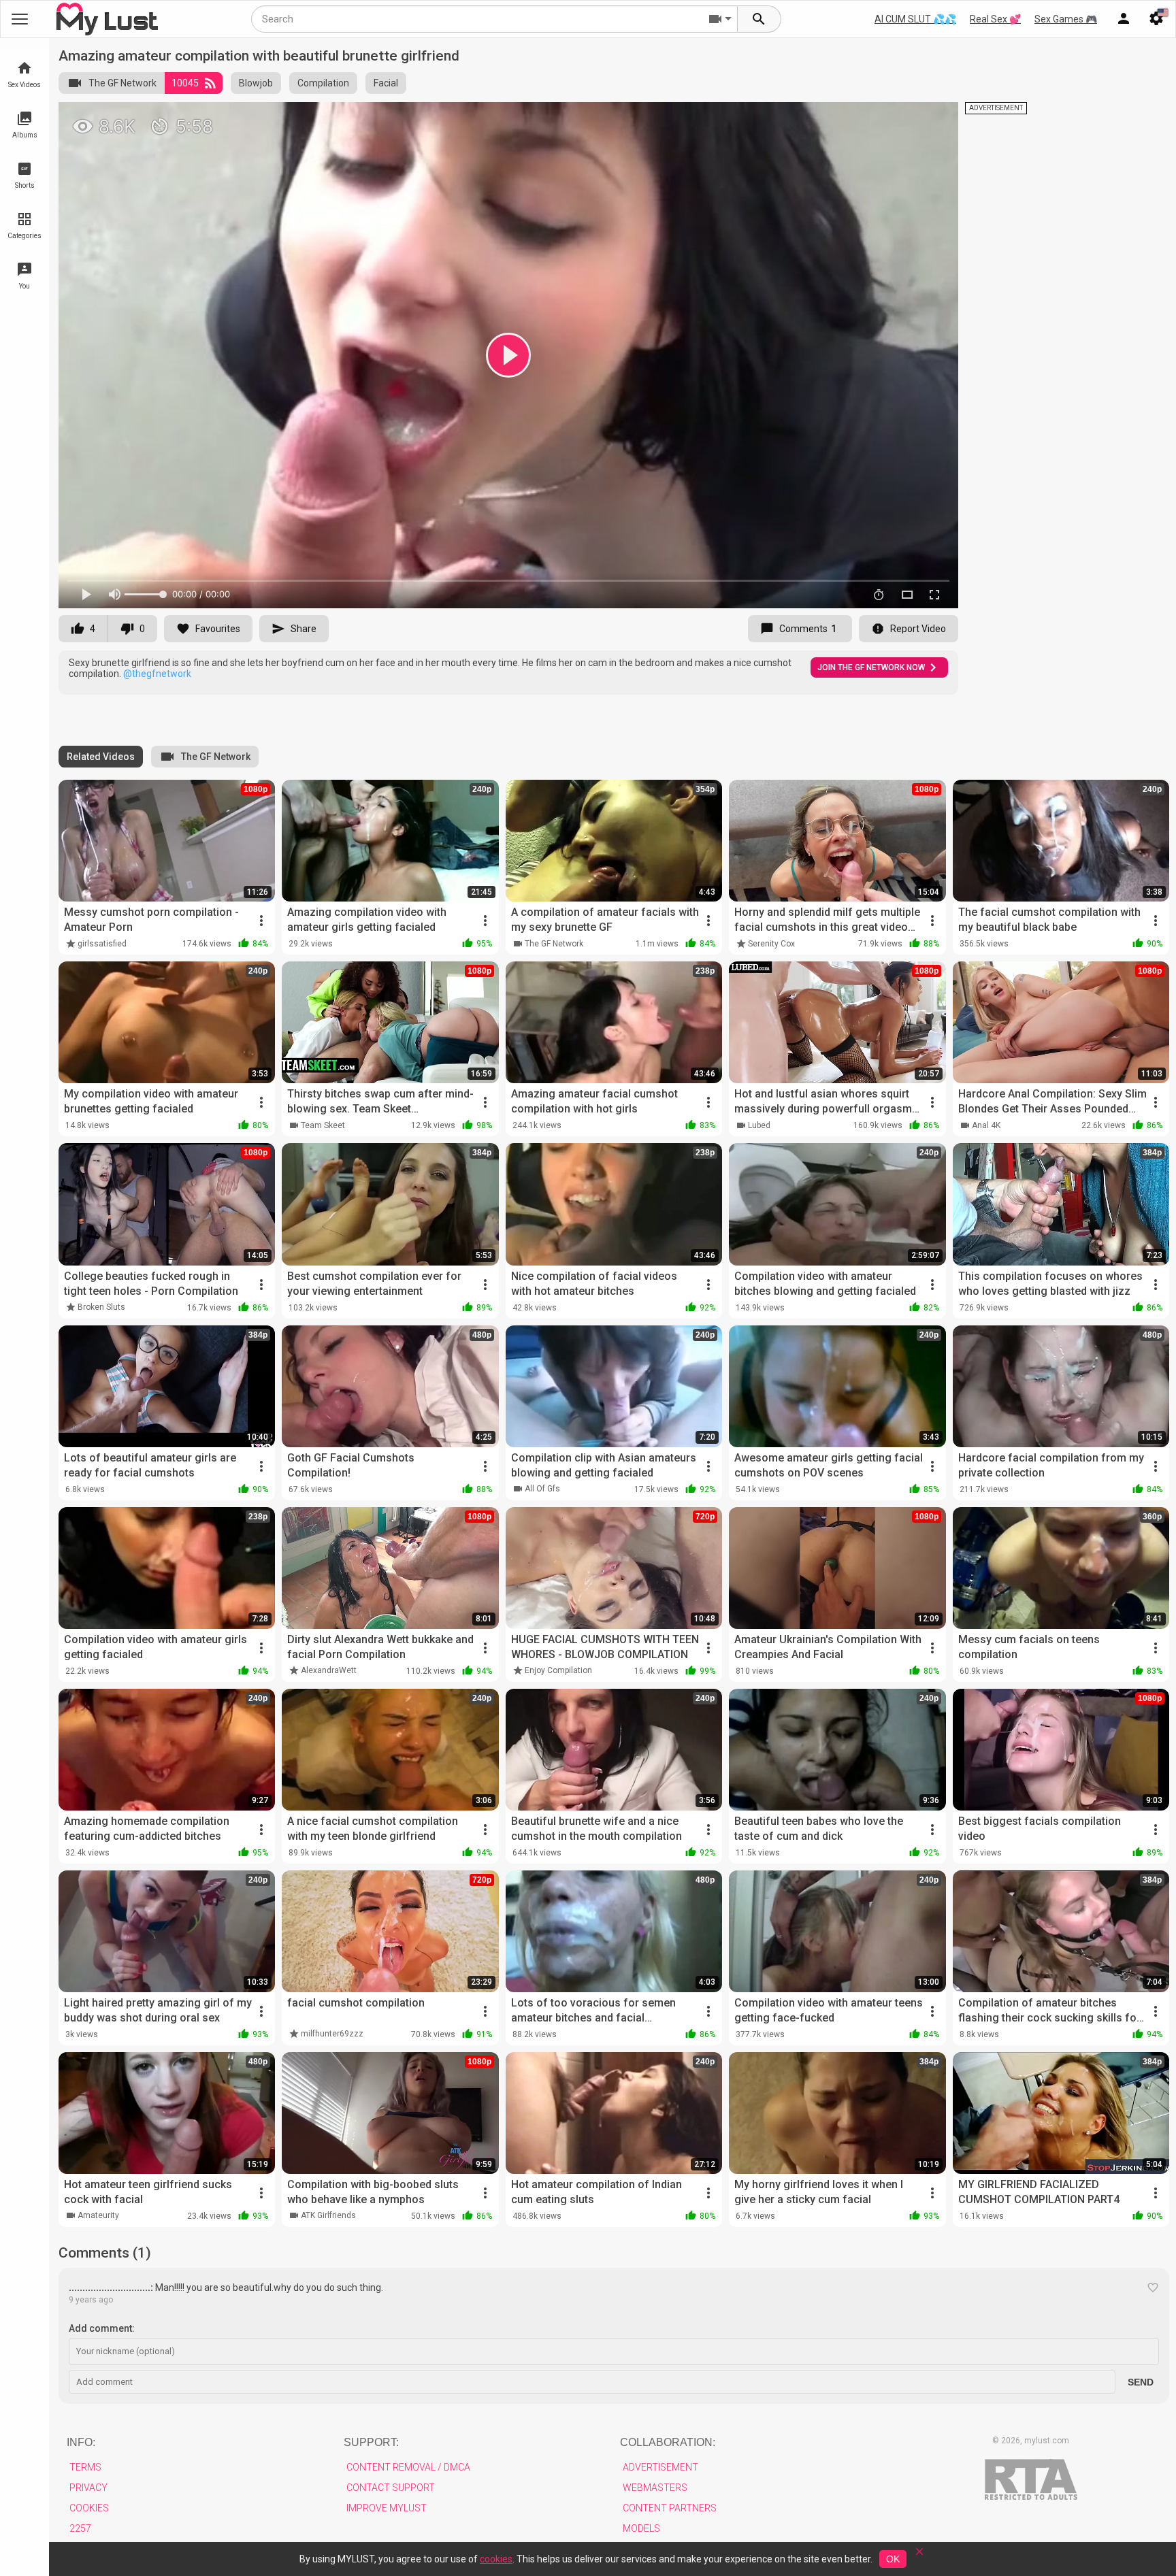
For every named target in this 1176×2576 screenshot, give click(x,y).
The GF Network (122, 83)
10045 (185, 83)
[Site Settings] (1156, 19)
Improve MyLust (387, 2508)
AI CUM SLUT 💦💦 (915, 19)
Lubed (759, 1125)
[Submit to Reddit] (903, 118)
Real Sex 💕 (995, 19)
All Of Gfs (542, 1489)
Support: (371, 2442)
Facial (386, 83)
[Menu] (1124, 19)
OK (893, 2559)
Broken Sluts (101, 1307)
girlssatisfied (102, 944)
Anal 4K (986, 1125)
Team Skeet (323, 1125)
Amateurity (98, 2215)
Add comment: (102, 2328)
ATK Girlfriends (328, 2215)
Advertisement (660, 2467)
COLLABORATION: (668, 2442)
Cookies (89, 2508)
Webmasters (655, 2488)
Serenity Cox (771, 944)
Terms (85, 2467)
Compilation (323, 83)
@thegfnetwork (157, 674)
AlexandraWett (329, 1670)
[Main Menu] (20, 19)
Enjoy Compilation (558, 1670)
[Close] (919, 2556)
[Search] (759, 19)
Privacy (88, 2488)
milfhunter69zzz (332, 2034)
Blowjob (256, 83)
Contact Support (391, 2488)
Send (1141, 2382)
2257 (80, 2528)
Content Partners (670, 2508)
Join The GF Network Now (871, 667)
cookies (496, 2559)
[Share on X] (933, 118)
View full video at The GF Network (790, 118)
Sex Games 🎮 (1066, 19)
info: (81, 2442)
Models (641, 2528)
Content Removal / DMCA (408, 2467)
